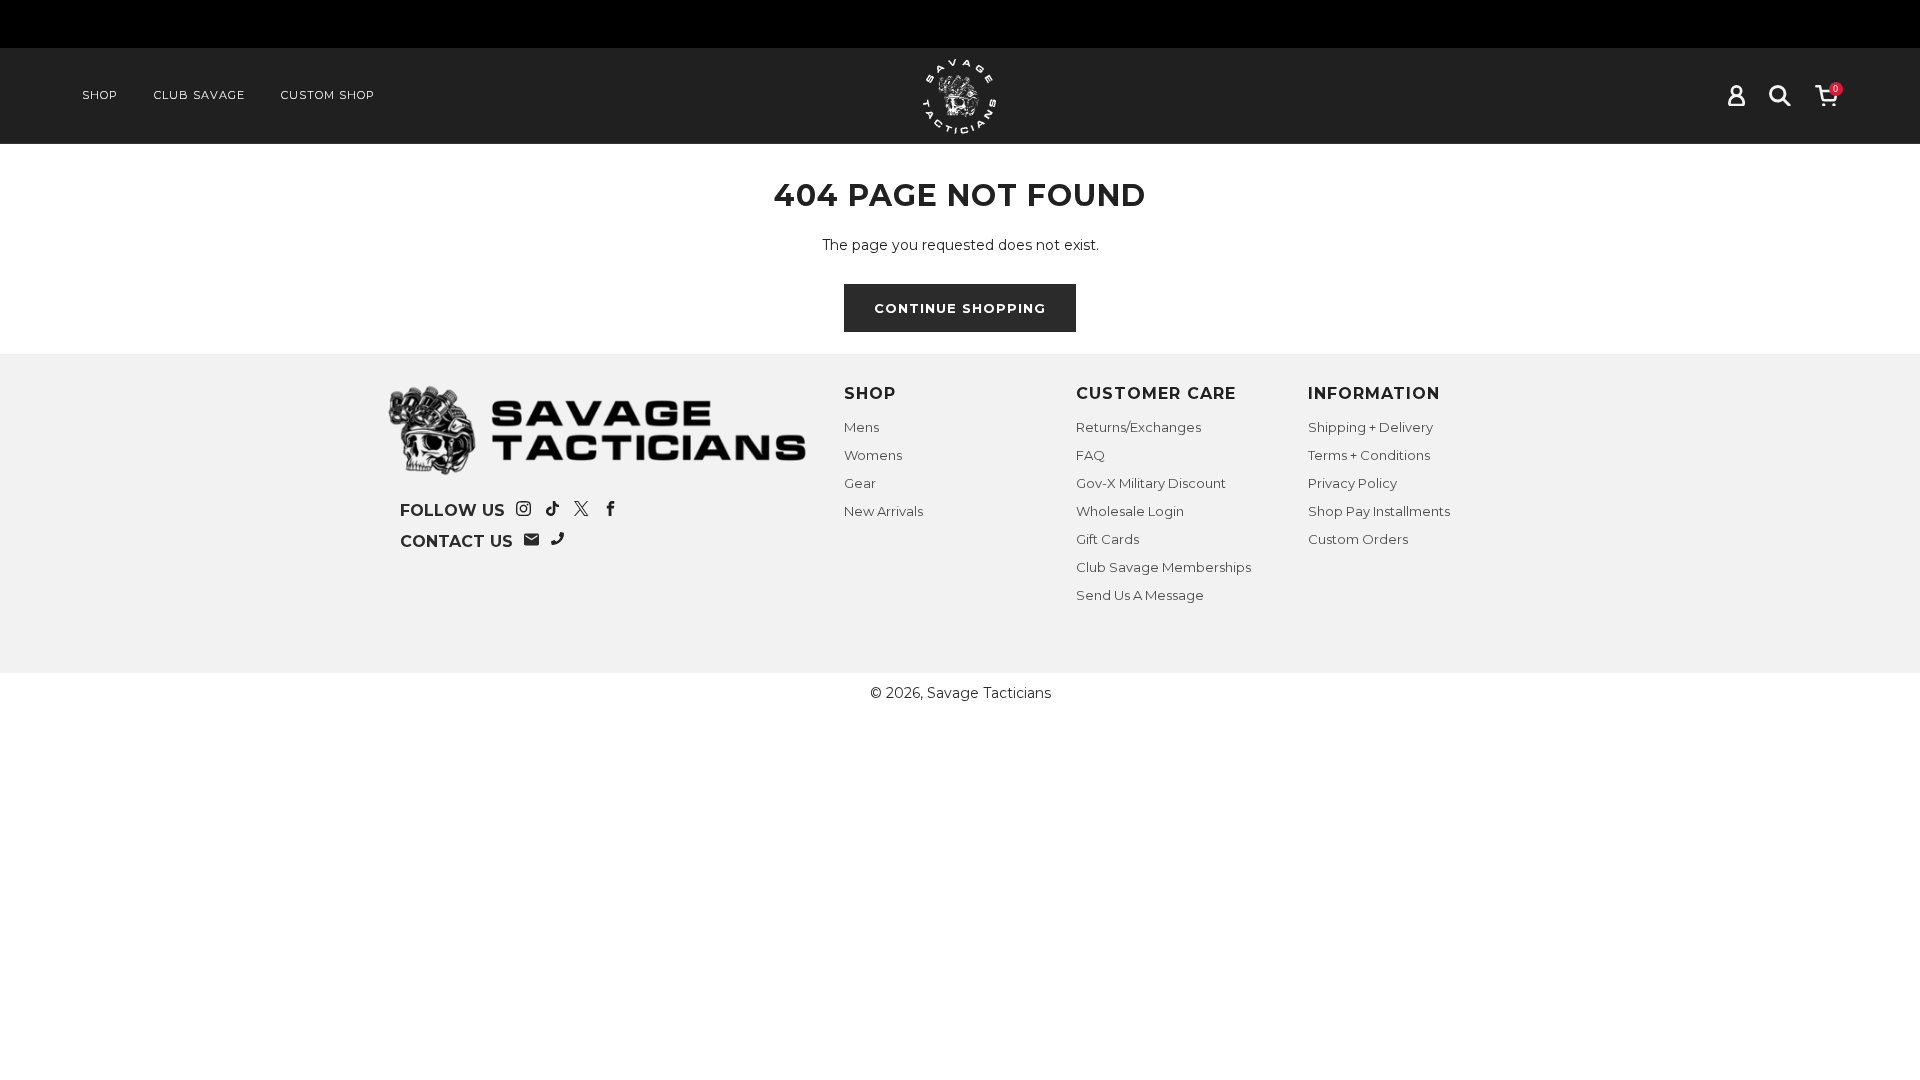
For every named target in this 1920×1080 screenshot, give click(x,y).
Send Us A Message (1140, 595)
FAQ (1090, 455)
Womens (873, 455)
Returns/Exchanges (1138, 427)
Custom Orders (1358, 539)
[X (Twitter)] (581, 511)
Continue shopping (960, 308)
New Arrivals (883, 511)
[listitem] (960, 24)
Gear (860, 483)
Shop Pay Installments (1379, 511)
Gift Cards (1107, 539)
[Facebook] (610, 511)
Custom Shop (328, 95)
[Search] (1780, 96)
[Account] (1736, 96)
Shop (100, 95)
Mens (861, 427)
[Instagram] (523, 511)
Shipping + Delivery (1370, 427)
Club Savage (199, 95)
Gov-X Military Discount (1151, 483)
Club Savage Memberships (1163, 567)
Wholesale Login (1130, 511)
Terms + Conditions (1369, 455)
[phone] (558, 542)
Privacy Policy (1352, 483)
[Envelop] (531, 542)
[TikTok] (552, 511)
